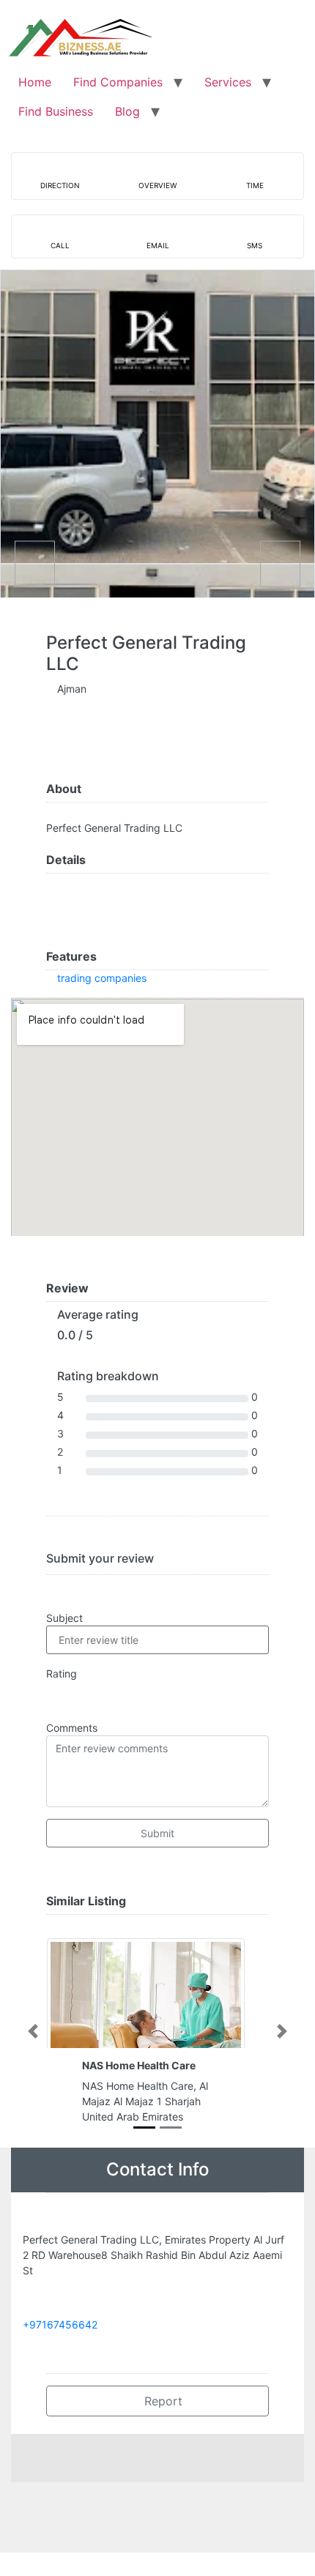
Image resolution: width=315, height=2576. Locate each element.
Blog (127, 111)
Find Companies (118, 82)
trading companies (102, 978)
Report (162, 2401)
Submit (157, 1833)
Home (35, 82)
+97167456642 (60, 2324)
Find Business (56, 111)
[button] (33, 2031)
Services (228, 82)
